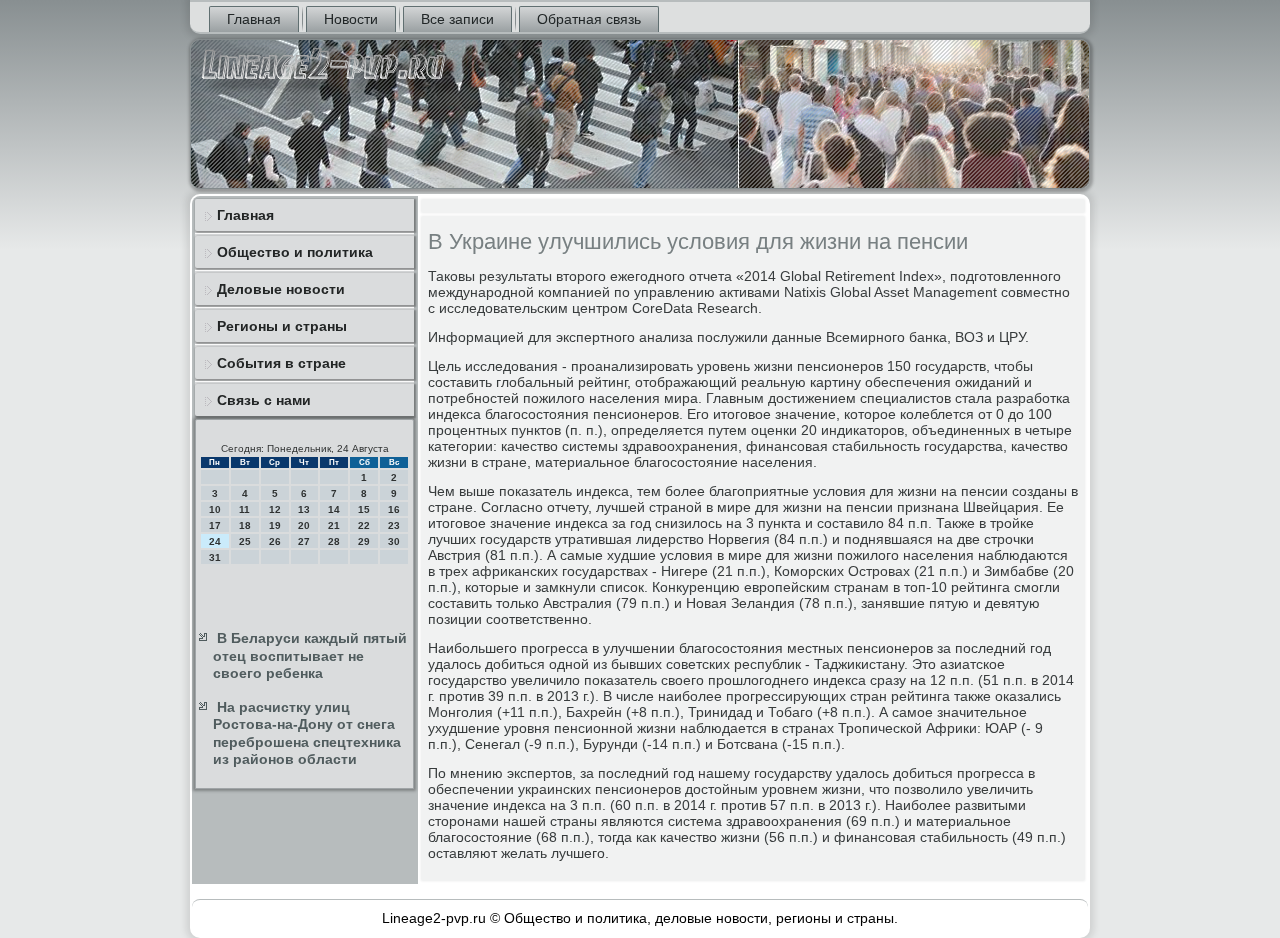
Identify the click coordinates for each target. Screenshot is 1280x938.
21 (334, 525)
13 (304, 509)
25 (245, 541)
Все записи (457, 19)
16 (394, 509)
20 (304, 525)
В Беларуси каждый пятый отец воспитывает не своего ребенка (310, 655)
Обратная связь (589, 19)
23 (394, 525)
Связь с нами (264, 400)
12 (275, 509)
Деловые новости (281, 289)
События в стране (281, 363)
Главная (254, 19)
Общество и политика (295, 252)
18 (245, 525)
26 (275, 541)
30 (394, 541)
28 (334, 541)
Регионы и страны (282, 326)
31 (215, 557)
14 (334, 509)
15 (364, 509)
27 (304, 541)
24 (215, 541)
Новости (351, 19)
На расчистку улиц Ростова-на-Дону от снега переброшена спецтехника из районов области (307, 733)
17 (215, 525)
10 (215, 509)
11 (244, 509)
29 (364, 541)
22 (364, 525)
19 (275, 525)
